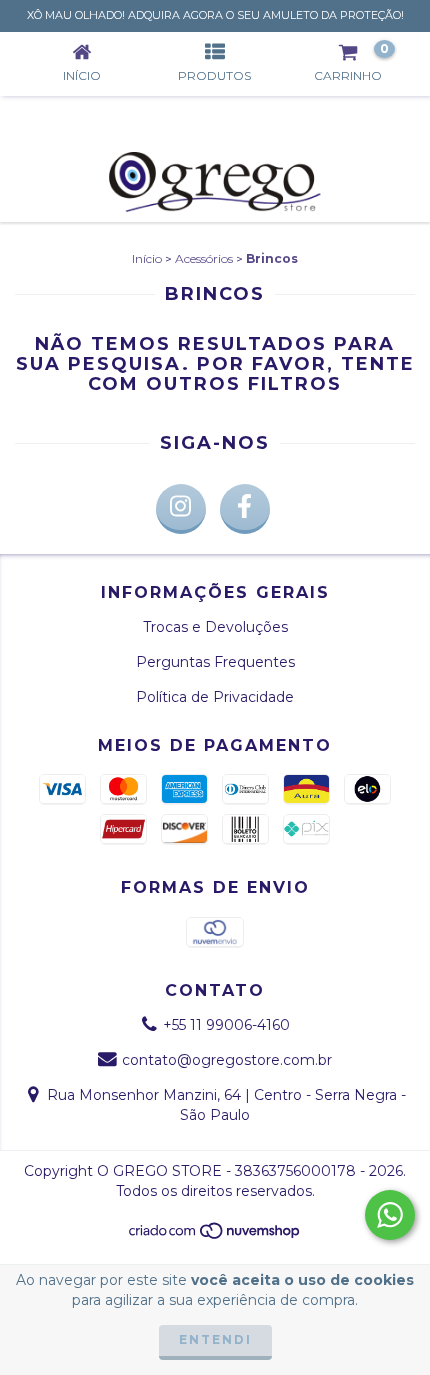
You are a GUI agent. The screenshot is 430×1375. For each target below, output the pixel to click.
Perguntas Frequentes (215, 662)
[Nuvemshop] (215, 1235)
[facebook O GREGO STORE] (245, 509)
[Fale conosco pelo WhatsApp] (390, 1215)
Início (147, 258)
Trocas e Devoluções (215, 627)
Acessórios (204, 258)
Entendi (215, 1339)
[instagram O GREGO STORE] (181, 509)
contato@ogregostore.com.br (227, 1060)
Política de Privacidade (215, 697)
